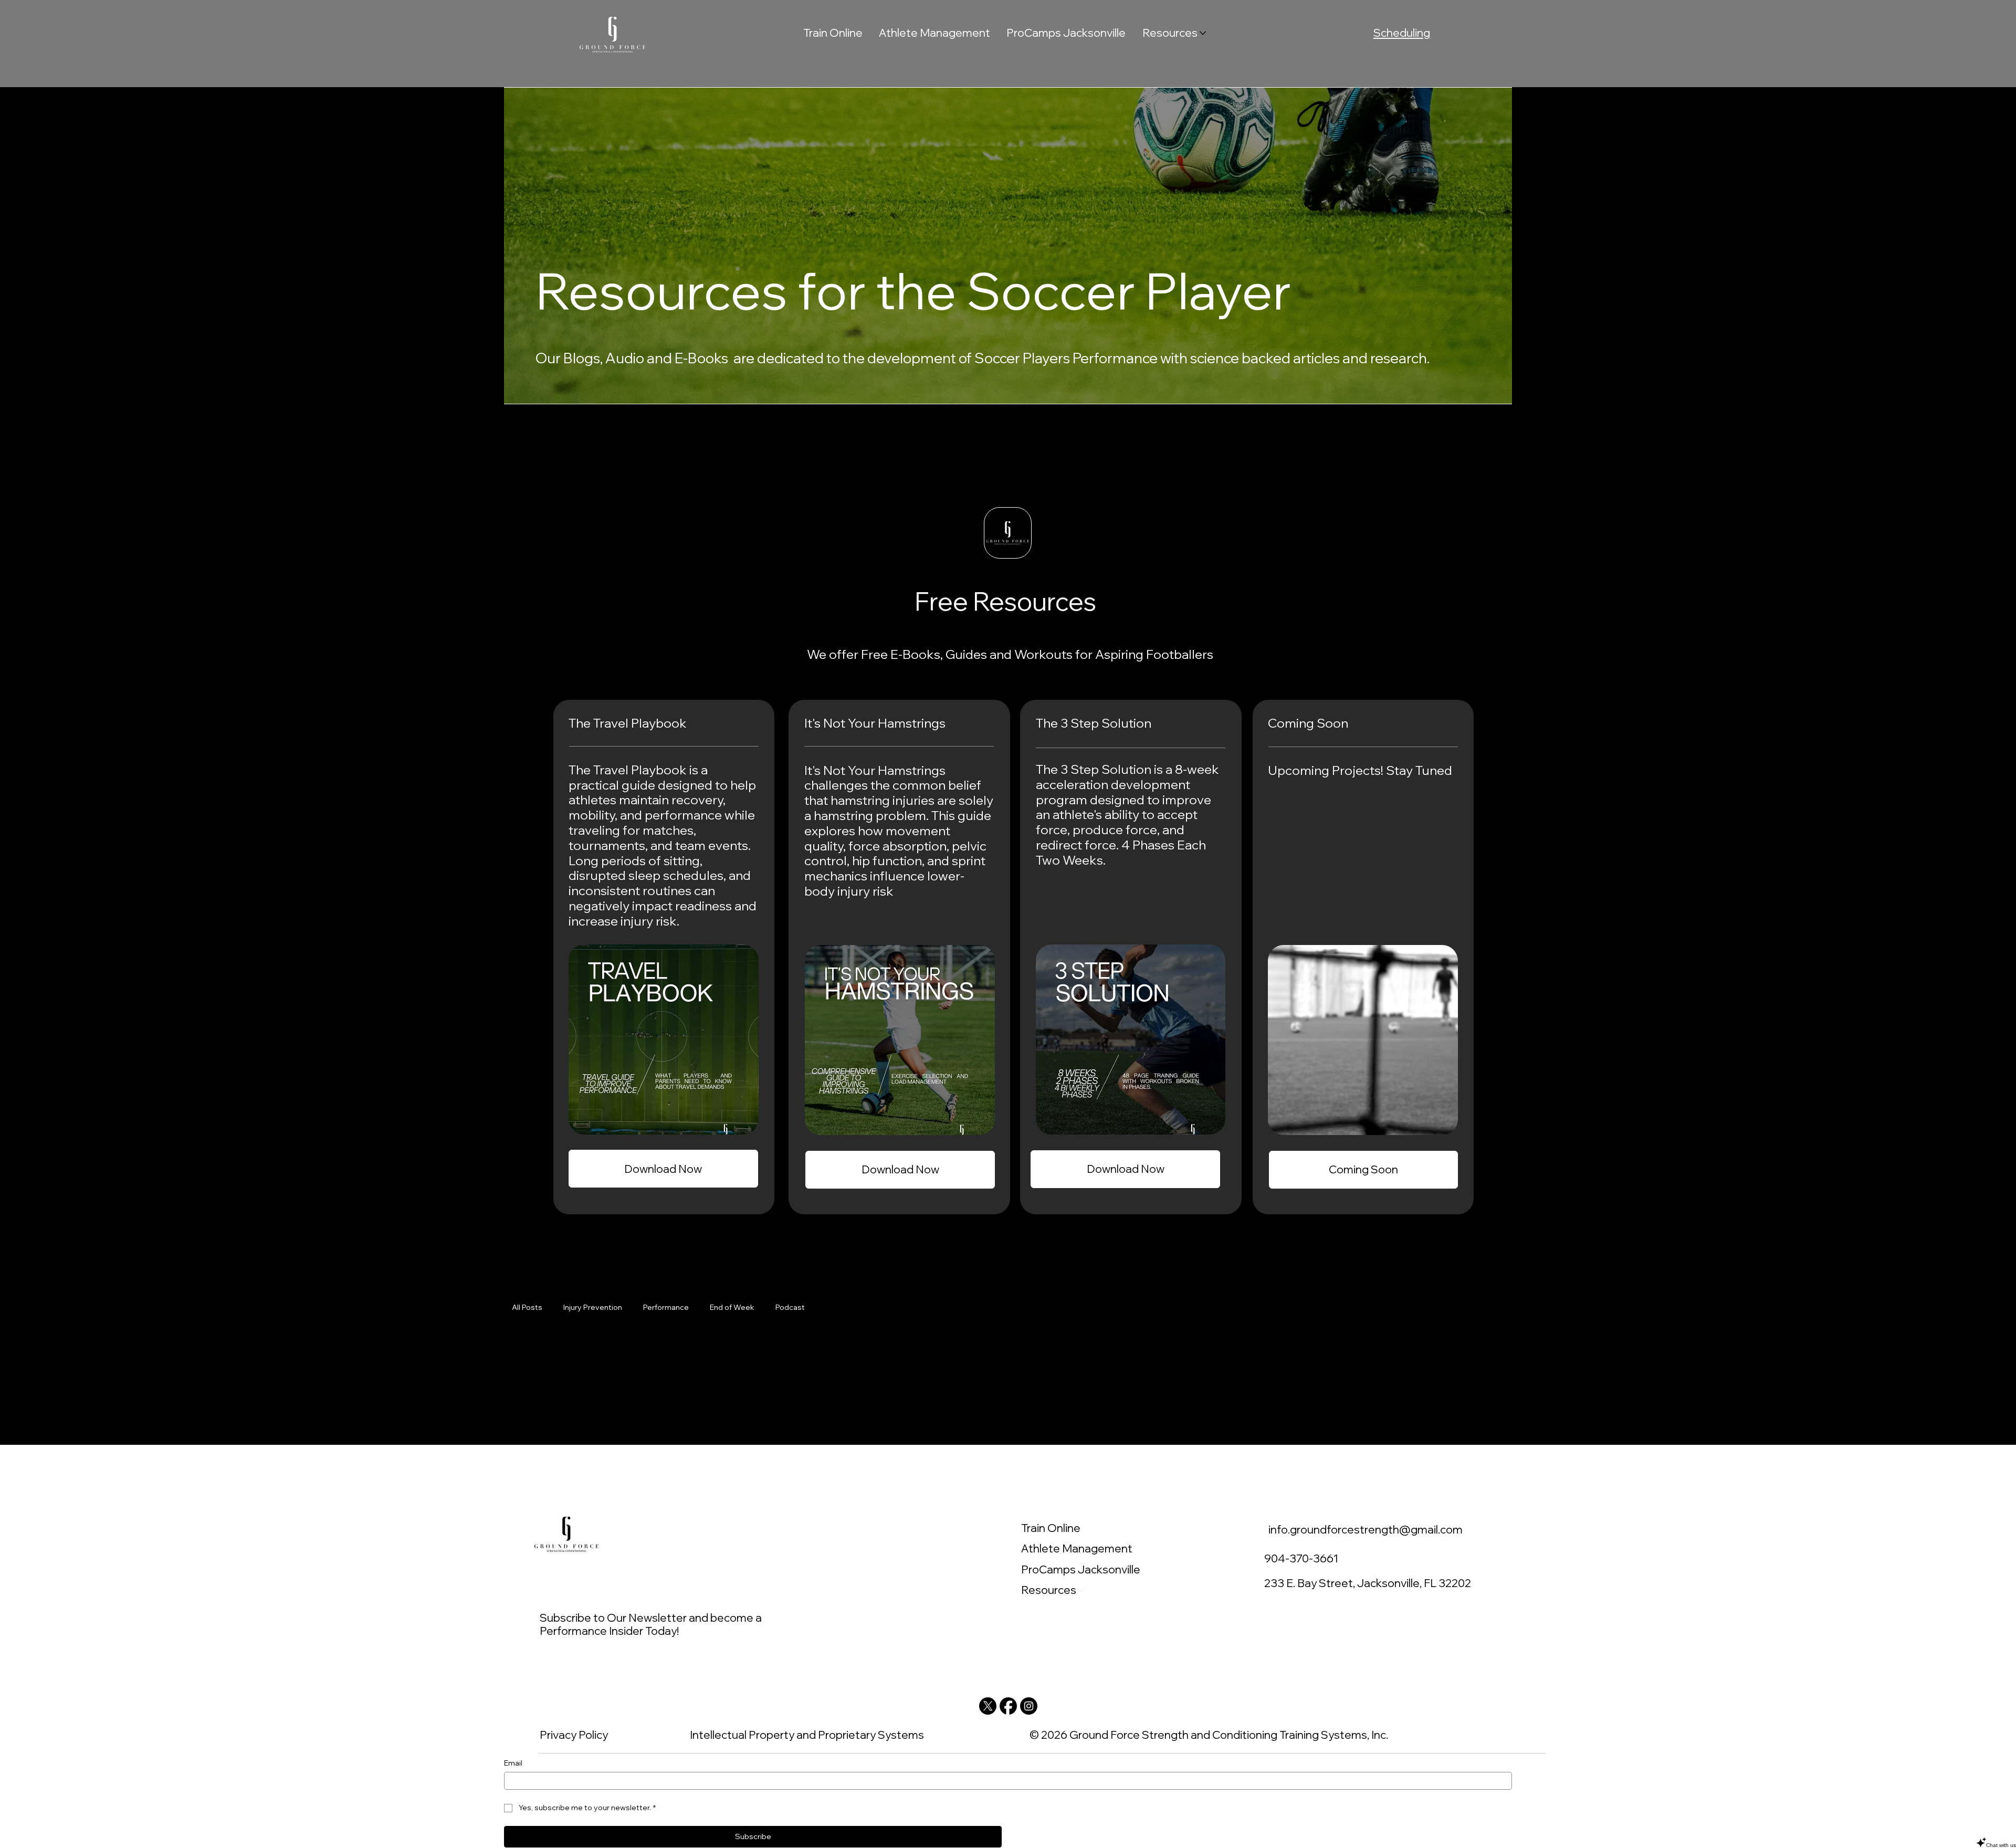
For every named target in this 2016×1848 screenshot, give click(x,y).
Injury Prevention (593, 1307)
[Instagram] (1029, 1706)
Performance (666, 1307)
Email (513, 1763)
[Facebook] (1008, 1706)
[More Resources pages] (1203, 33)
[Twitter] (988, 1706)
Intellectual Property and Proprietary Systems (807, 1735)
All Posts (527, 1307)
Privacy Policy (574, 1735)
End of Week (732, 1307)
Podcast (790, 1307)
